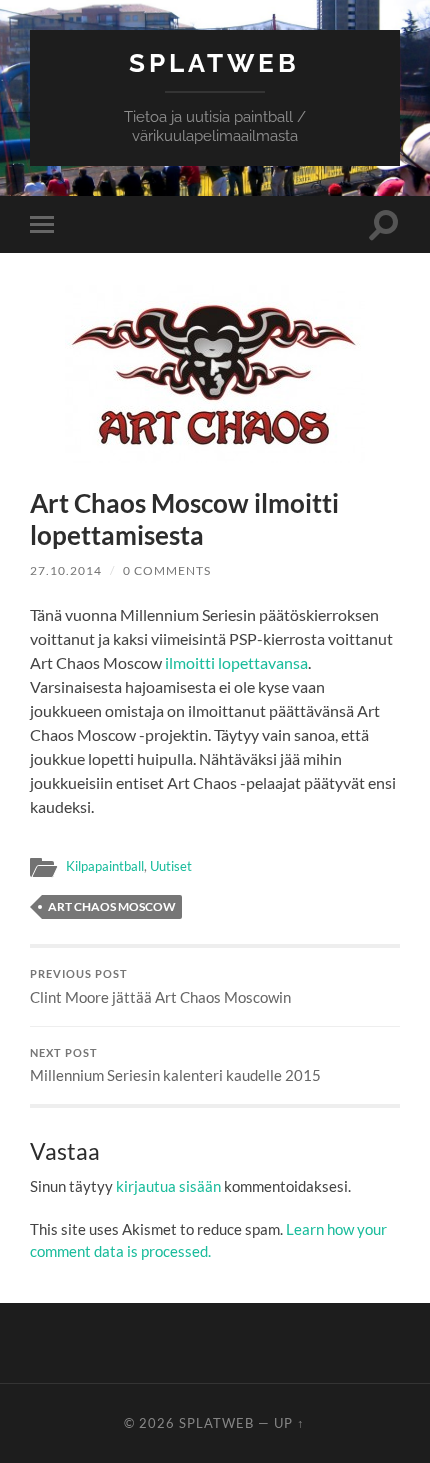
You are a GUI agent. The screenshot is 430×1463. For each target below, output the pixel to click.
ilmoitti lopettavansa (236, 662)
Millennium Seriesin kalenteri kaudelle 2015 (175, 1066)
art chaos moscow (112, 906)
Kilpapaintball (105, 866)
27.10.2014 (66, 570)
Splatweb (214, 62)
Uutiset (171, 866)
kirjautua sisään (168, 1186)
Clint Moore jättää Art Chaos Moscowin (160, 987)
